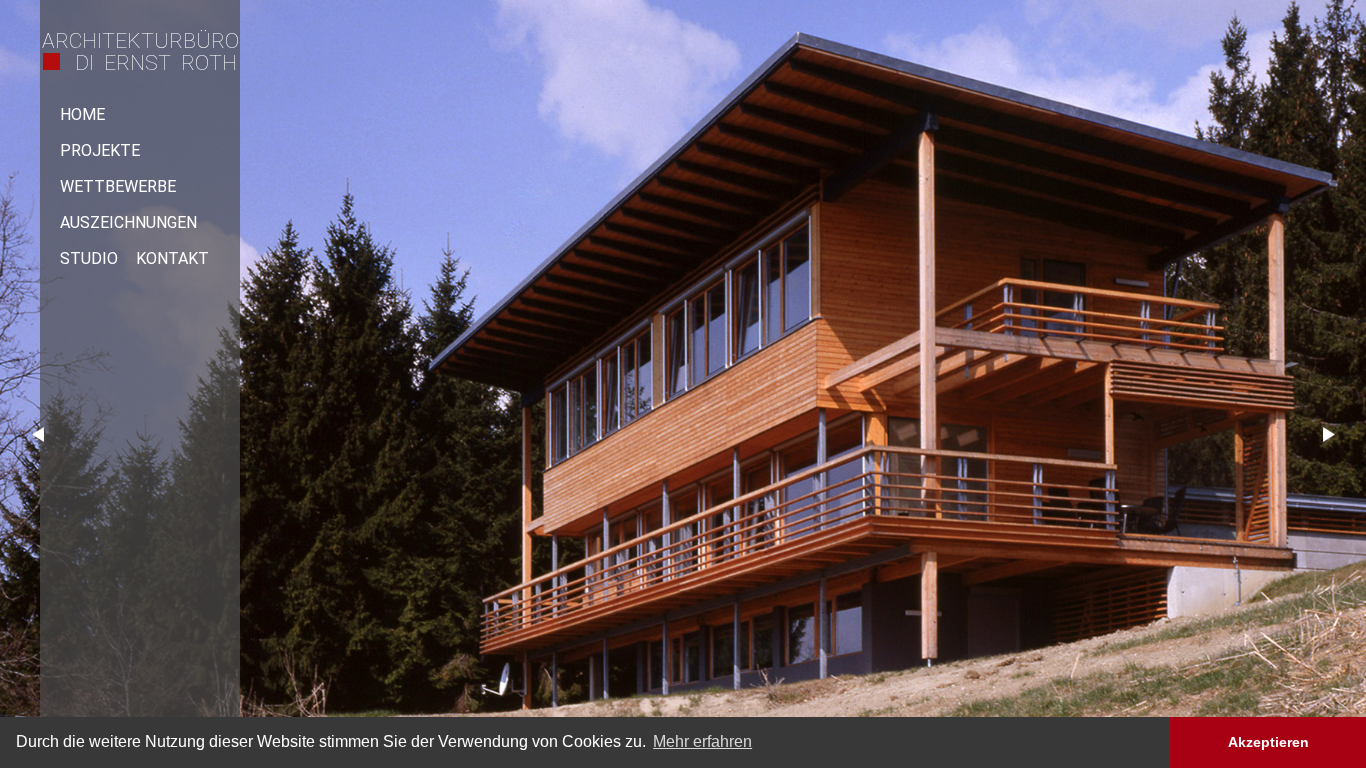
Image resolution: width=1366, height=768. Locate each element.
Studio (89, 258)
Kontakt (172, 258)
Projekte (100, 150)
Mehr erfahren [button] (702, 741)
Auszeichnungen (128, 222)
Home (82, 114)
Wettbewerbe (118, 186)
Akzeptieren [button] (1268, 742)
